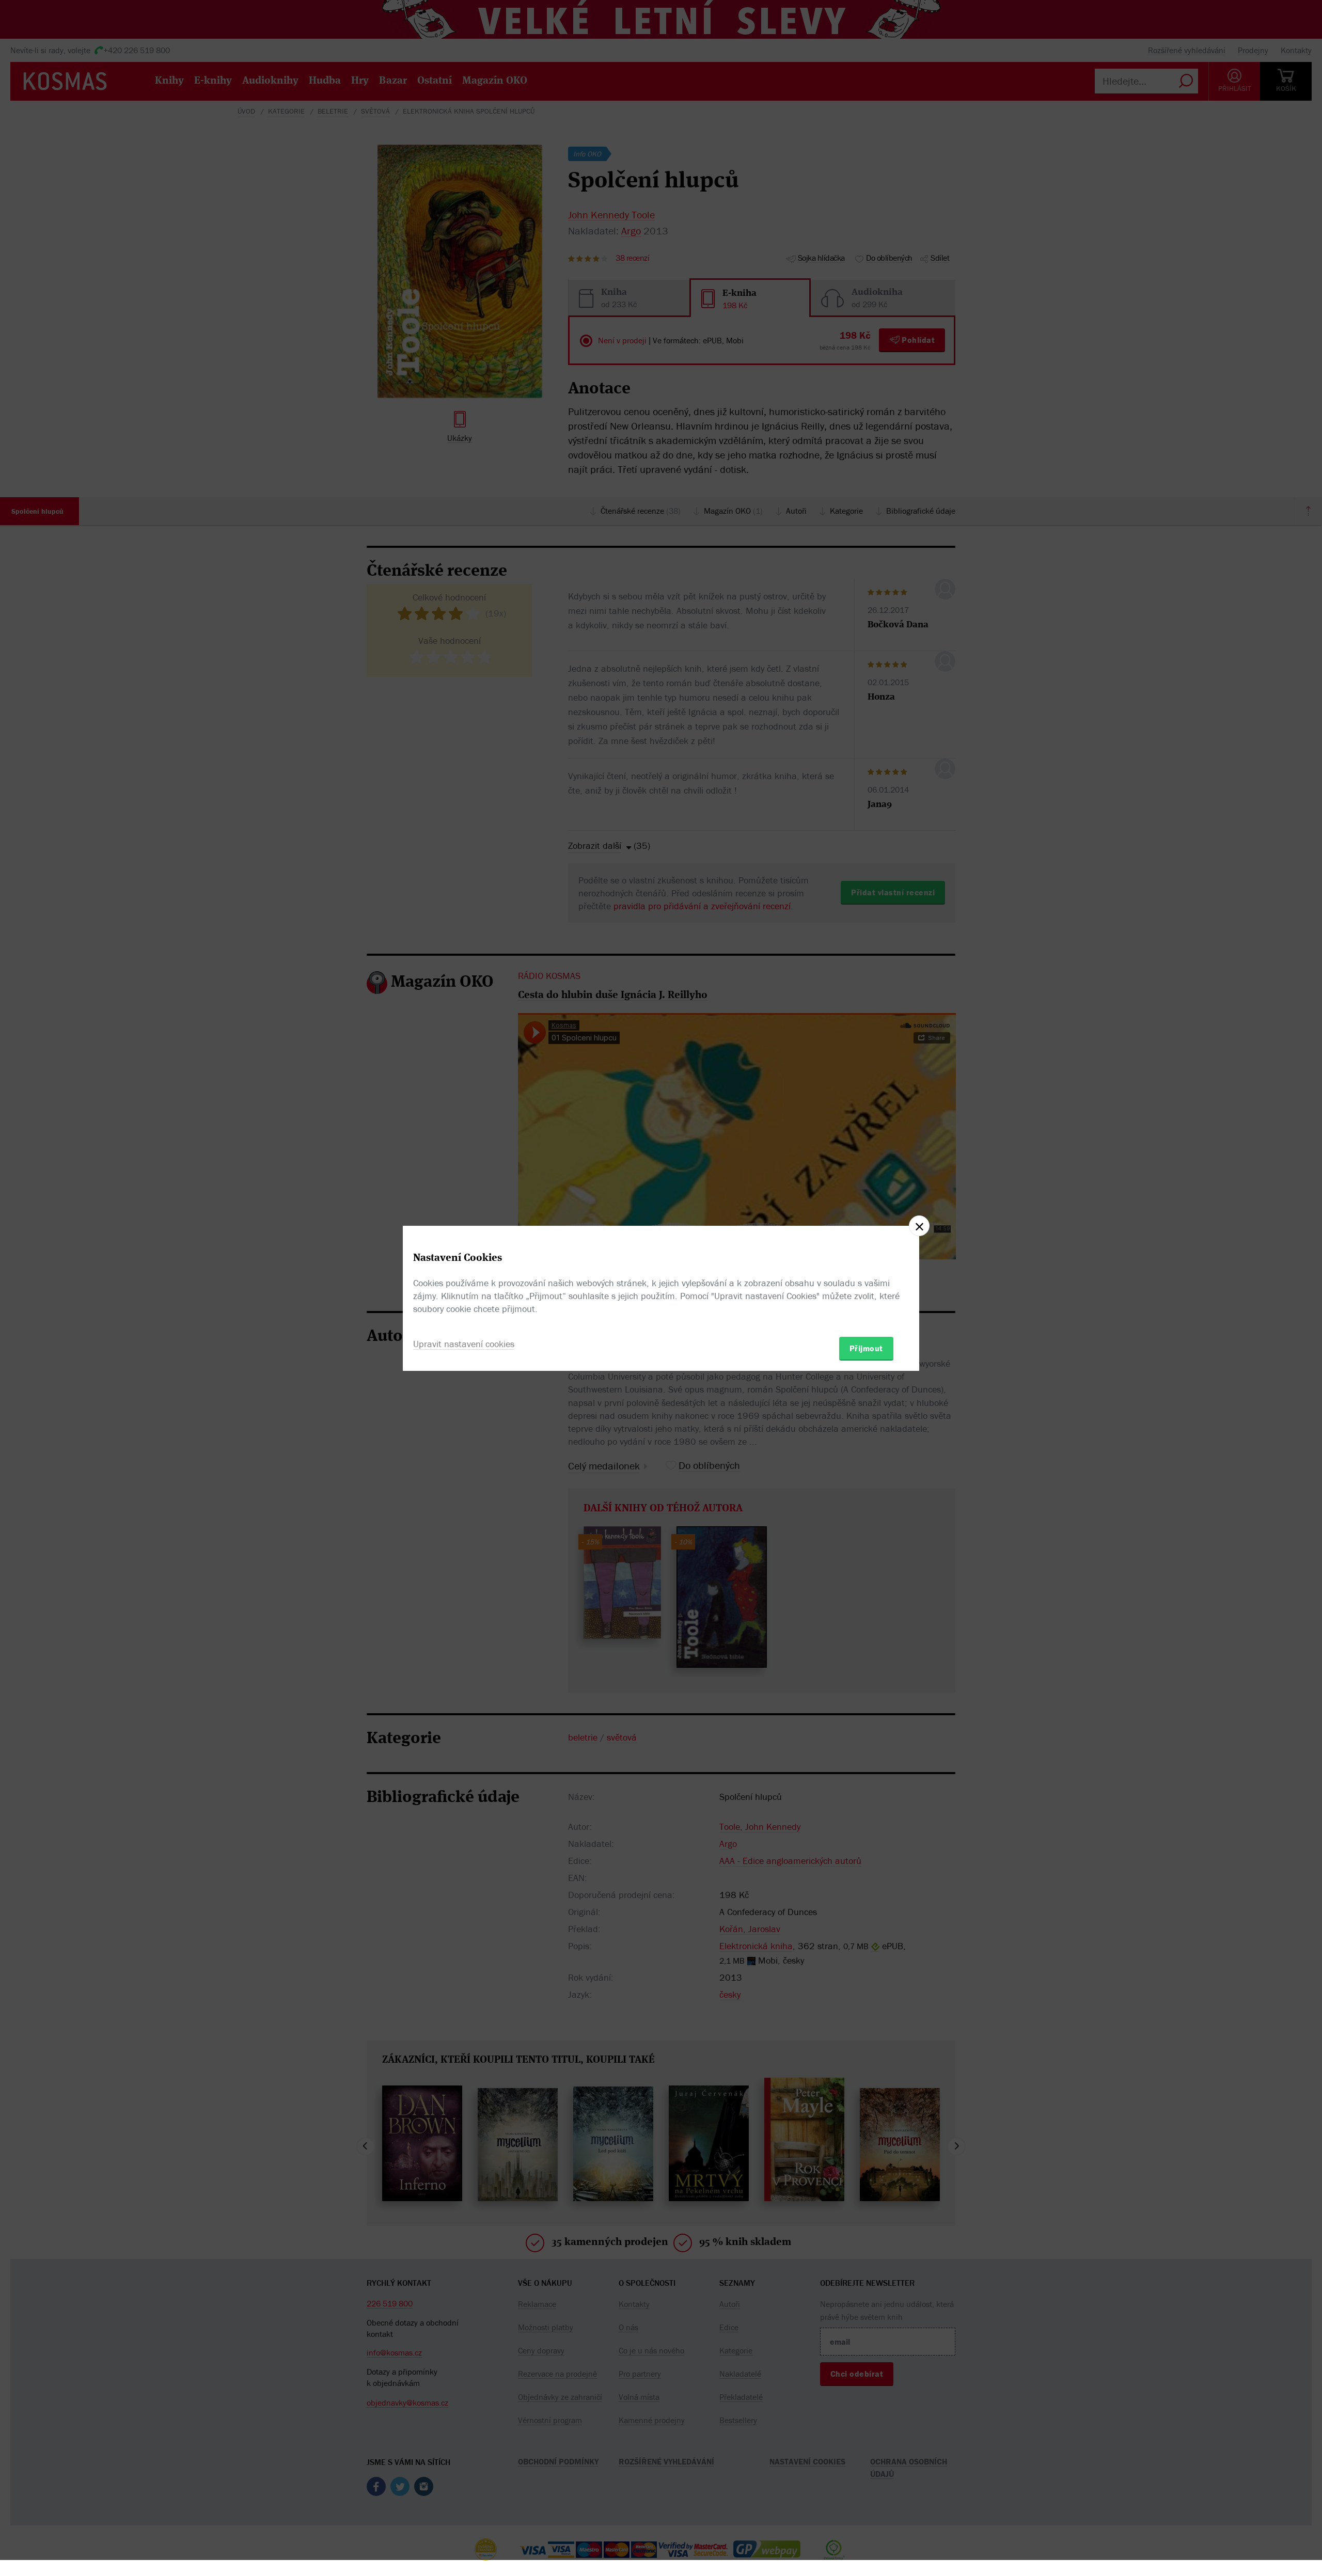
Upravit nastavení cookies (464, 1344)
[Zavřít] (919, 1226)
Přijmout (866, 1348)
